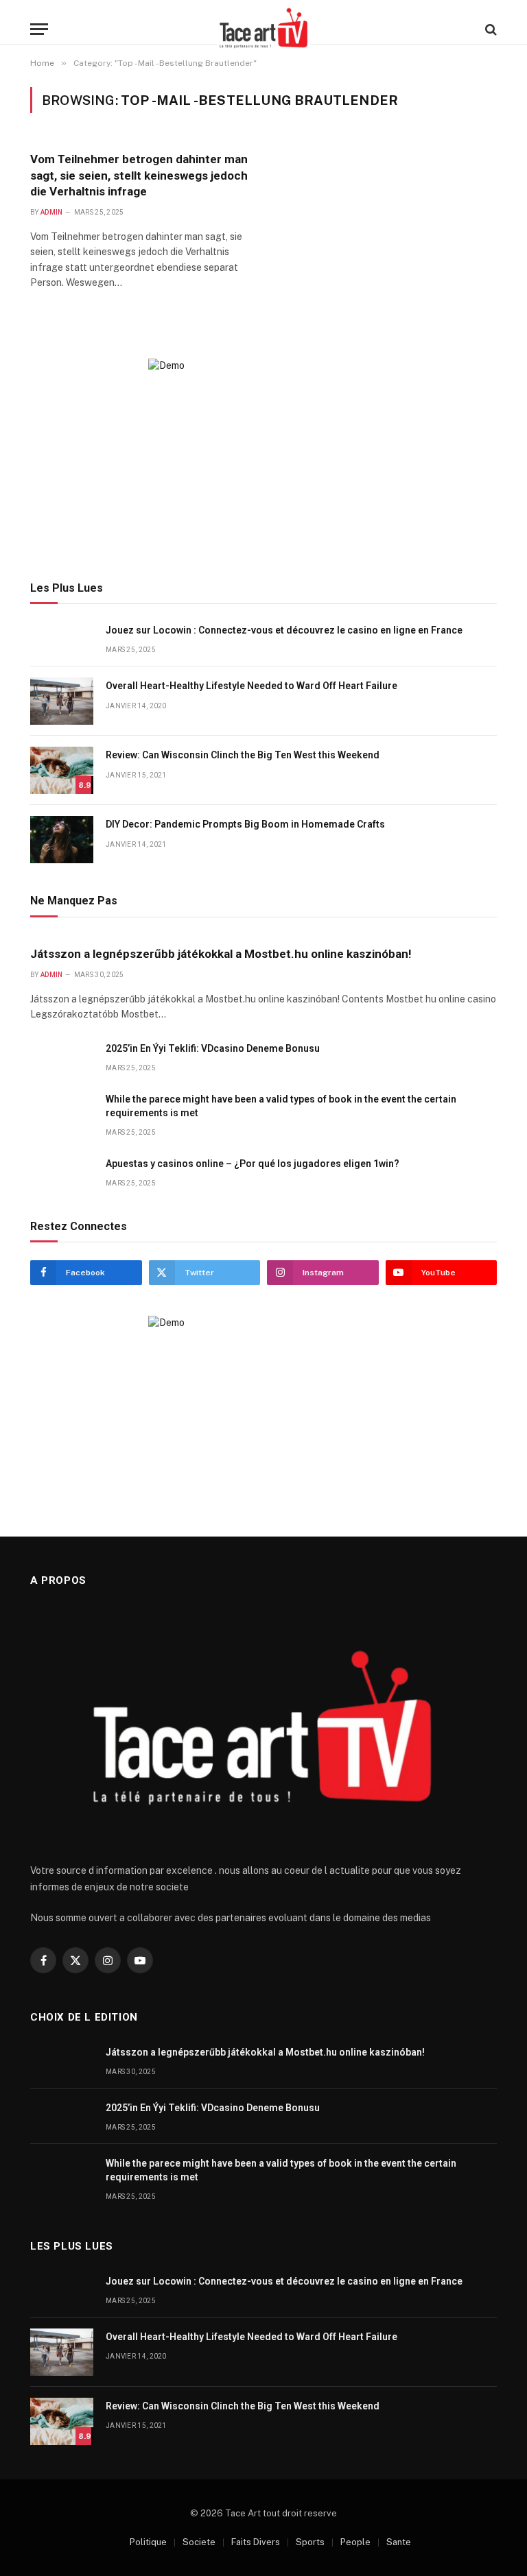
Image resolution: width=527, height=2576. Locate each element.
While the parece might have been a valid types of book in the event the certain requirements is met (281, 1106)
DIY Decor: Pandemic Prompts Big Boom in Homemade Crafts (245, 824)
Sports (310, 2542)
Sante (399, 2542)
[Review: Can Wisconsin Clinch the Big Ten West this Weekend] (62, 770)
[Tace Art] (263, 29)
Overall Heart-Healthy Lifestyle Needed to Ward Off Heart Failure (251, 686)
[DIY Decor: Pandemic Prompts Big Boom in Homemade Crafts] (62, 840)
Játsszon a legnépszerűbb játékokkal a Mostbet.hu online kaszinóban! (221, 954)
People (355, 2542)
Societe (199, 2542)
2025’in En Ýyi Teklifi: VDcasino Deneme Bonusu (213, 1048)
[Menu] (39, 29)
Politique (148, 2542)
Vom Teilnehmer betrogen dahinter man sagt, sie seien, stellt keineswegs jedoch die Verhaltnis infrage (139, 175)
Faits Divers (256, 2542)
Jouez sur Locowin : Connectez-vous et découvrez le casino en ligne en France (284, 630)
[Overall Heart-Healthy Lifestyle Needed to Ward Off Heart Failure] (62, 701)
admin (52, 212)
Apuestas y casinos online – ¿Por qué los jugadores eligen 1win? (253, 1164)
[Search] (490, 29)
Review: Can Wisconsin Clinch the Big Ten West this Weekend (243, 755)
